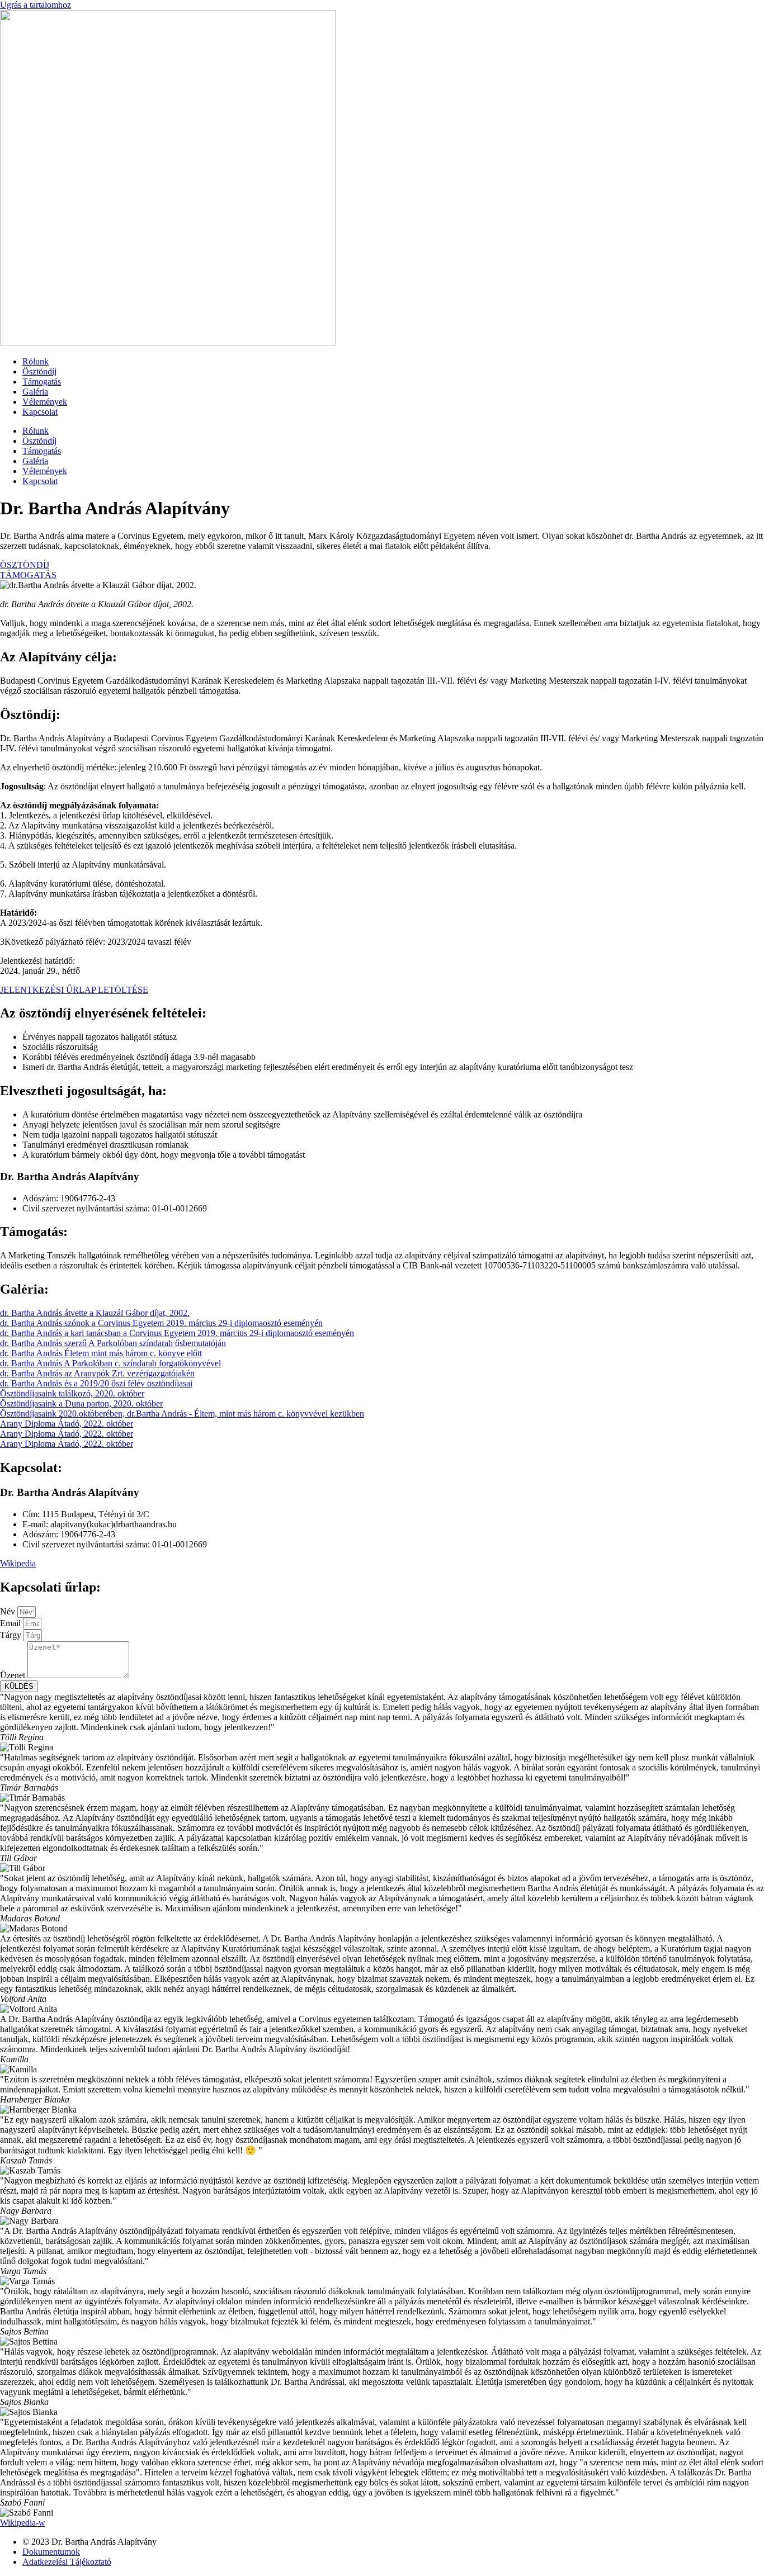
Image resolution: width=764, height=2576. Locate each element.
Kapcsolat (40, 412)
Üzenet (14, 1675)
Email (11, 1623)
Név (9, 1611)
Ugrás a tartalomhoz (36, 5)
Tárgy (12, 1635)
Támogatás (42, 382)
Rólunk (36, 361)
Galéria (35, 392)
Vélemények (45, 402)
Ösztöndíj (39, 371)
